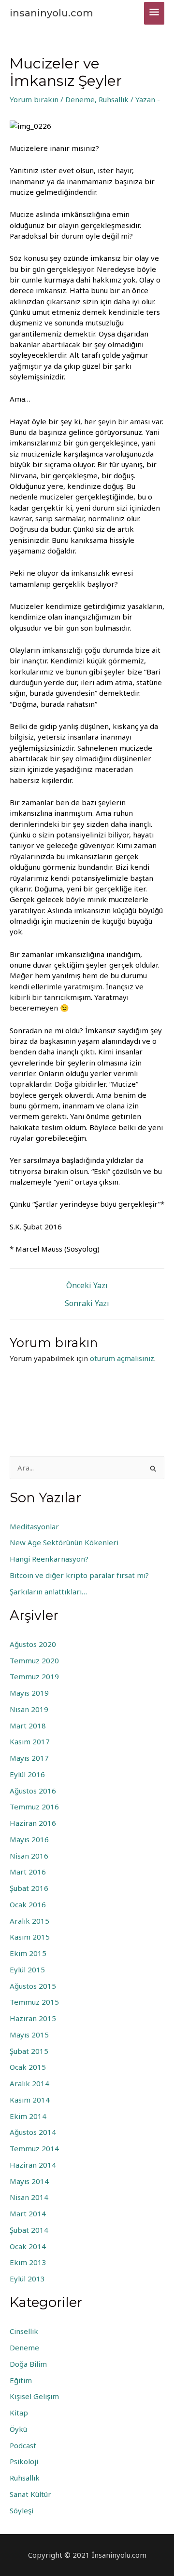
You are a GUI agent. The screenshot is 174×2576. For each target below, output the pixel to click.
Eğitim (21, 2380)
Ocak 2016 (28, 1904)
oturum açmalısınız (122, 1358)
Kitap (19, 2413)
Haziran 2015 (33, 2018)
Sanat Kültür (30, 2494)
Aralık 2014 (29, 2083)
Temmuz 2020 (34, 1660)
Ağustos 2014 (33, 2132)
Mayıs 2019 (29, 1693)
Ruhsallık (114, 99)
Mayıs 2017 (29, 1758)
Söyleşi (22, 2510)
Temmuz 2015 (34, 2002)
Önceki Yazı (87, 1285)
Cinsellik (24, 2331)
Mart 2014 (28, 2213)
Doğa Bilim (28, 2364)
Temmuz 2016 (34, 1807)
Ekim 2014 (28, 2116)
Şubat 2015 (29, 2051)
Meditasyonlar (34, 1526)
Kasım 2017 (30, 1741)
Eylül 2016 (27, 1774)
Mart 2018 (28, 1726)
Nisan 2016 (29, 1856)
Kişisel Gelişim (34, 2396)
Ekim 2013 (28, 2262)
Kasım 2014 (30, 2100)
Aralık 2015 (29, 1921)
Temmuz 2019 (34, 1676)
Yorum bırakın (34, 99)
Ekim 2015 (28, 1953)
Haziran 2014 (33, 2165)
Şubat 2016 (29, 1888)
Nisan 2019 (29, 1709)
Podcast (23, 2445)
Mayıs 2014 (29, 2181)
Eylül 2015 (27, 1969)
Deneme (80, 99)
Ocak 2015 (28, 2067)
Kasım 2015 (30, 1937)
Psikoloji (24, 2461)
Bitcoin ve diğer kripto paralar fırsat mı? (79, 1575)
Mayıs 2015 (29, 2035)
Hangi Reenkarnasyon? (49, 1559)
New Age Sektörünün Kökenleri (64, 1542)
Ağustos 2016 (33, 1791)
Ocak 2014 (28, 2246)
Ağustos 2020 (33, 1644)
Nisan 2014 (29, 2197)
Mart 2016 (28, 1872)
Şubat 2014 (29, 2230)
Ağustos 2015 (33, 1986)
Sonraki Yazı (87, 1303)
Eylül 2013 (27, 2279)
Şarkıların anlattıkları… (48, 1591)
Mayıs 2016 (29, 1839)
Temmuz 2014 (34, 2148)
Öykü (18, 2429)
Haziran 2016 (33, 1823)
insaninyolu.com (51, 13)
